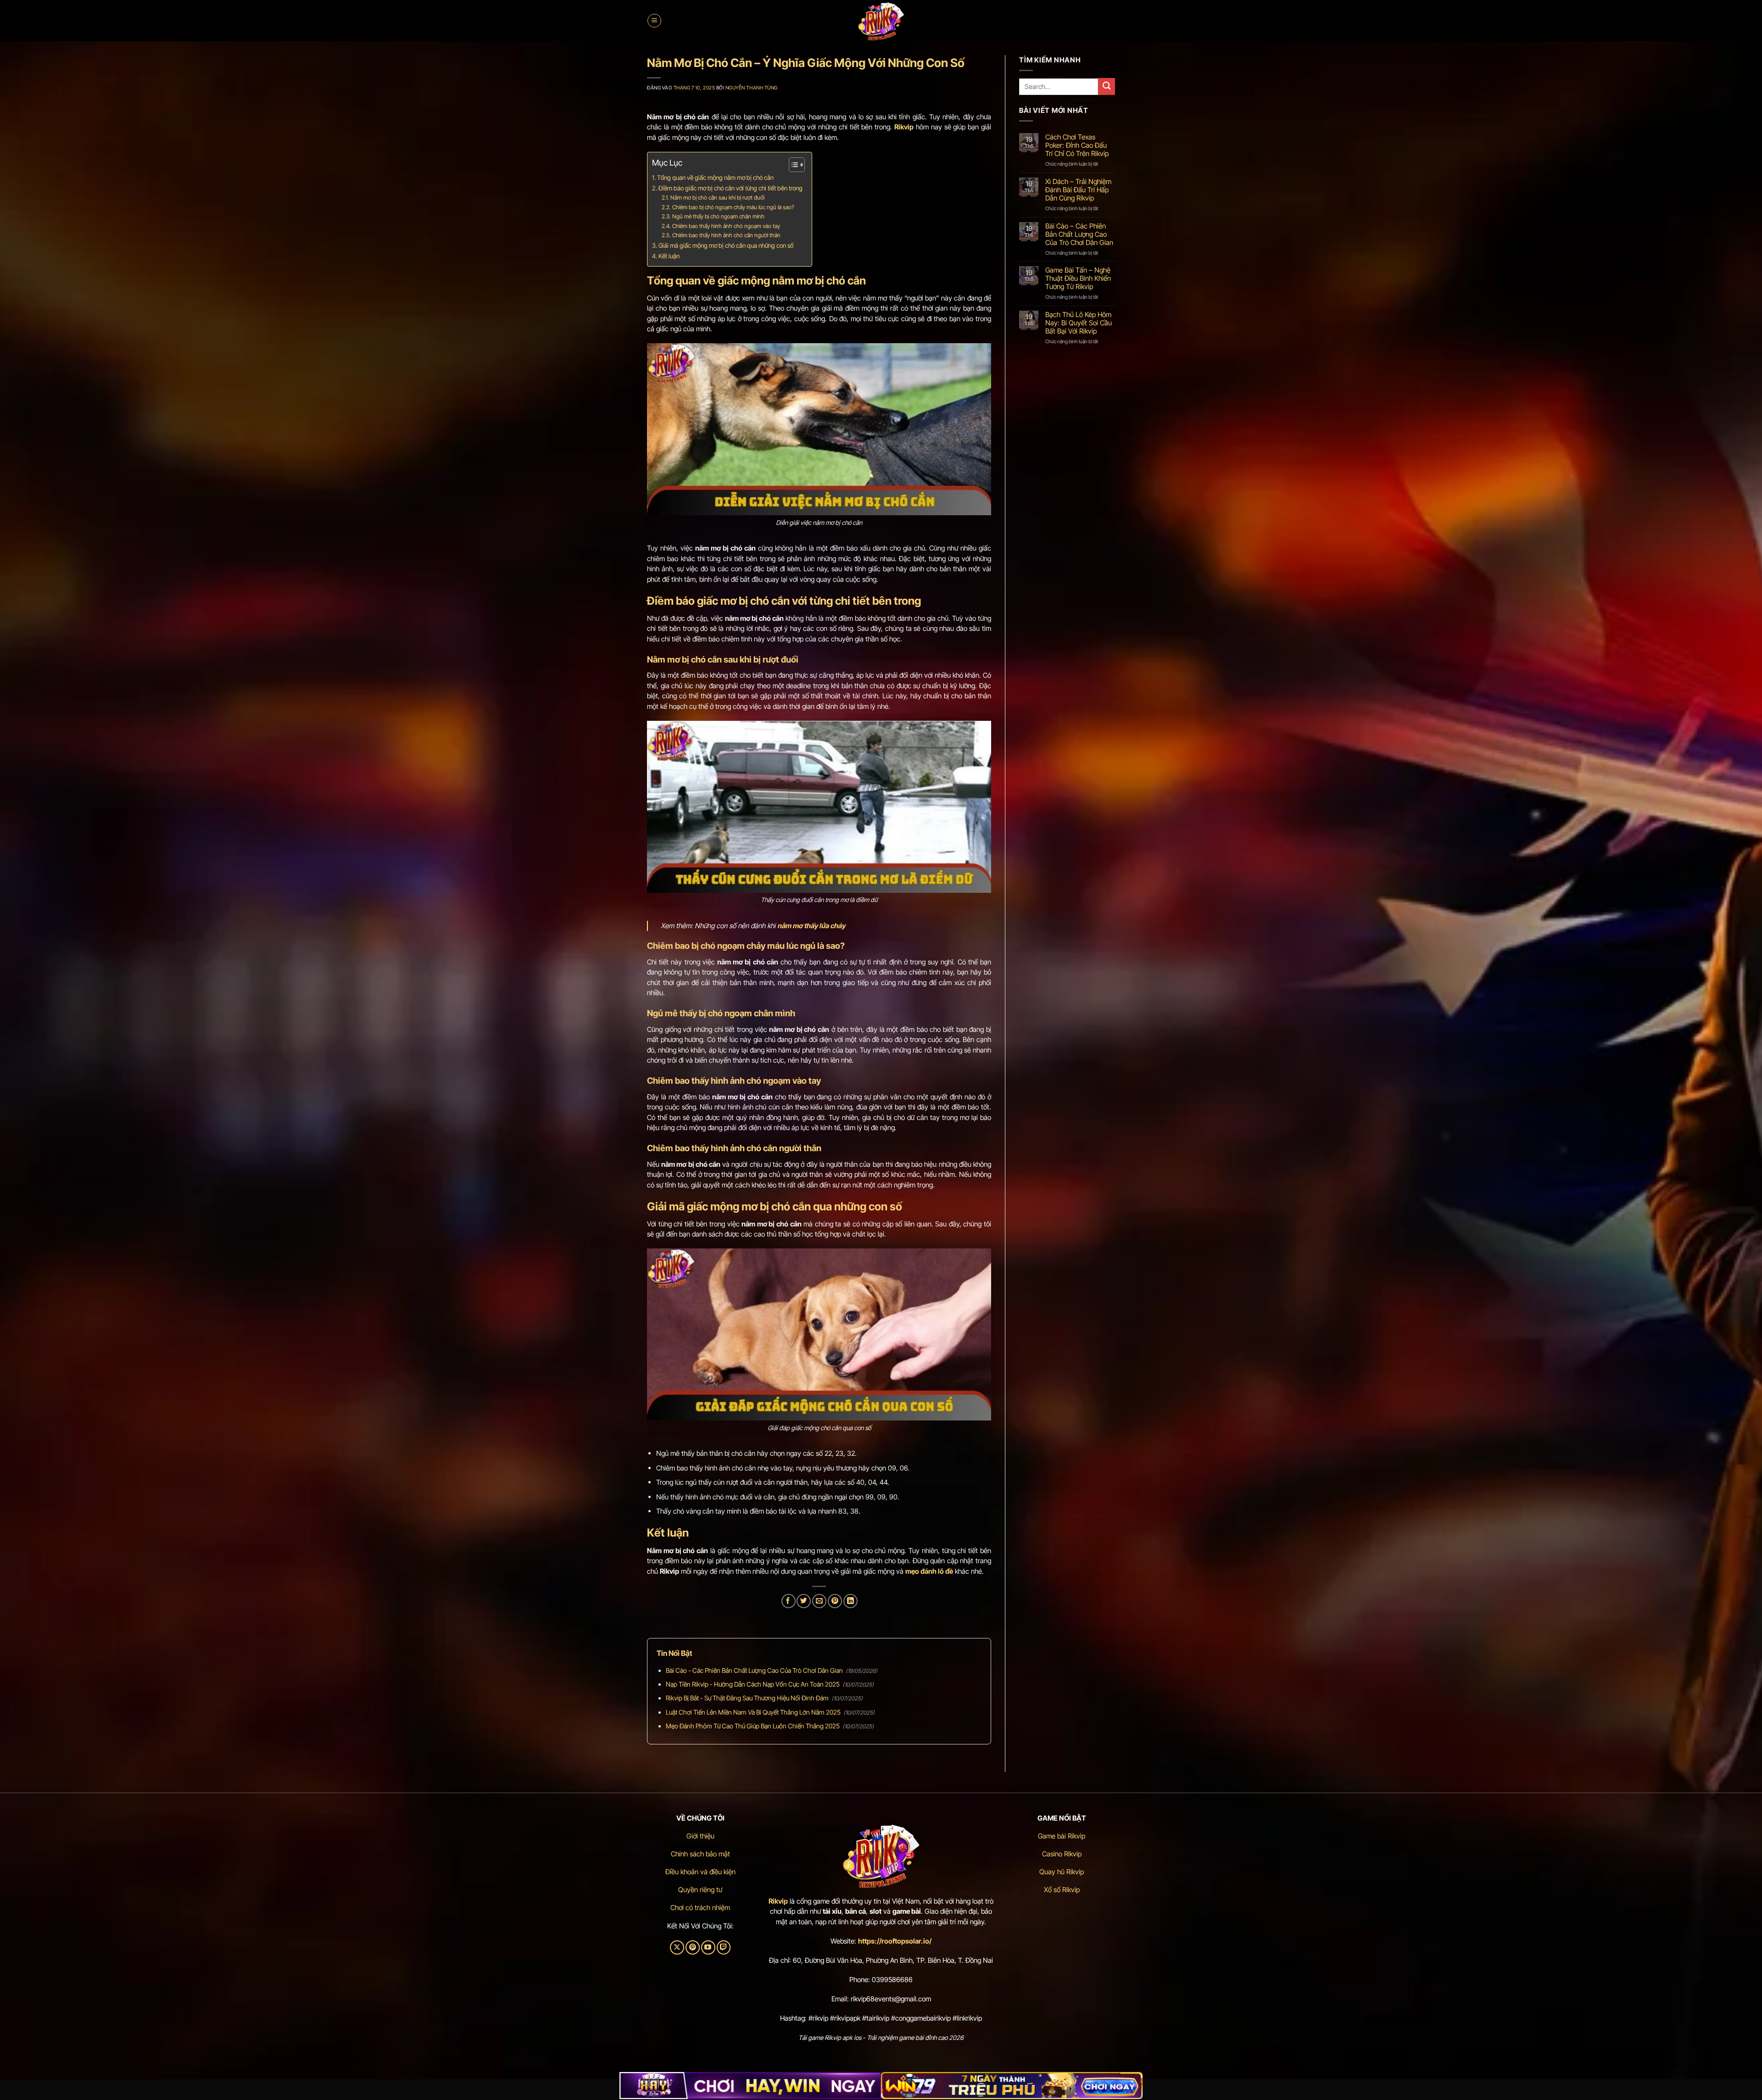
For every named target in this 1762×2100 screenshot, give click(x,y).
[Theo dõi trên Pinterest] (693, 1947)
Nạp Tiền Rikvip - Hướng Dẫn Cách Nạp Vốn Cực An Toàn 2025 (753, 1684)
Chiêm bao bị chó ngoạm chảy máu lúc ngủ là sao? (733, 207)
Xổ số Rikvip (1062, 1890)
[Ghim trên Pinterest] (835, 1601)
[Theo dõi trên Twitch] (724, 1947)
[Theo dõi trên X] (677, 1947)
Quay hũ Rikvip (1062, 1872)
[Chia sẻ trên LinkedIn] (850, 1601)
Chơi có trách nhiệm (700, 1908)
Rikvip (778, 1901)
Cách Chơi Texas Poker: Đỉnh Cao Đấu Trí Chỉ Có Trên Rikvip (1077, 145)
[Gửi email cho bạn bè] (819, 1601)
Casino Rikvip (1062, 1854)
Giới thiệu (700, 1836)
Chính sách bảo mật (700, 1854)
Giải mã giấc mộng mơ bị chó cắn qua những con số (726, 245)
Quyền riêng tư (700, 1890)
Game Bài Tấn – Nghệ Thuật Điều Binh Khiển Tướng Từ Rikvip (1078, 279)
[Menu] (654, 21)
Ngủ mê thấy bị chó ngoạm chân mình (718, 216)
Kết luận (669, 256)
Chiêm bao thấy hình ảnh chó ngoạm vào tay (726, 226)
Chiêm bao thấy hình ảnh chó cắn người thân (726, 235)
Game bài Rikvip (1062, 1836)
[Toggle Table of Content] (792, 165)
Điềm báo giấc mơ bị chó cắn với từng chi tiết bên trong (730, 188)
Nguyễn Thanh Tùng (752, 88)
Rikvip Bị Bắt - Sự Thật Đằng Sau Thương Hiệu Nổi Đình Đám (747, 1698)
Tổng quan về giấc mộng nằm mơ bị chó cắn (715, 178)
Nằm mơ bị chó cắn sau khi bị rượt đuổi (717, 198)
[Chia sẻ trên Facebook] (789, 1601)
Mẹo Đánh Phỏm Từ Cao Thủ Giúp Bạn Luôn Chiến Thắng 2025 (753, 1726)
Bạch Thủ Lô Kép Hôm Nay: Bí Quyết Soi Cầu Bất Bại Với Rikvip (1079, 323)
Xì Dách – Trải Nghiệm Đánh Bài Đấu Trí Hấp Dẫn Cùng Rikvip (1078, 190)
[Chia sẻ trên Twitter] (804, 1601)
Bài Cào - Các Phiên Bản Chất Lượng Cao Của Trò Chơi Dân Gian (754, 1670)
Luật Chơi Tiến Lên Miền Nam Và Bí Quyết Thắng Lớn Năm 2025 (753, 1712)
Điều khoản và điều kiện (700, 1872)
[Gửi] (1107, 86)
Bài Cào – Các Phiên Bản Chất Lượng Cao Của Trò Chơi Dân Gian (1079, 234)
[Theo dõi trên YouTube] (708, 1947)
